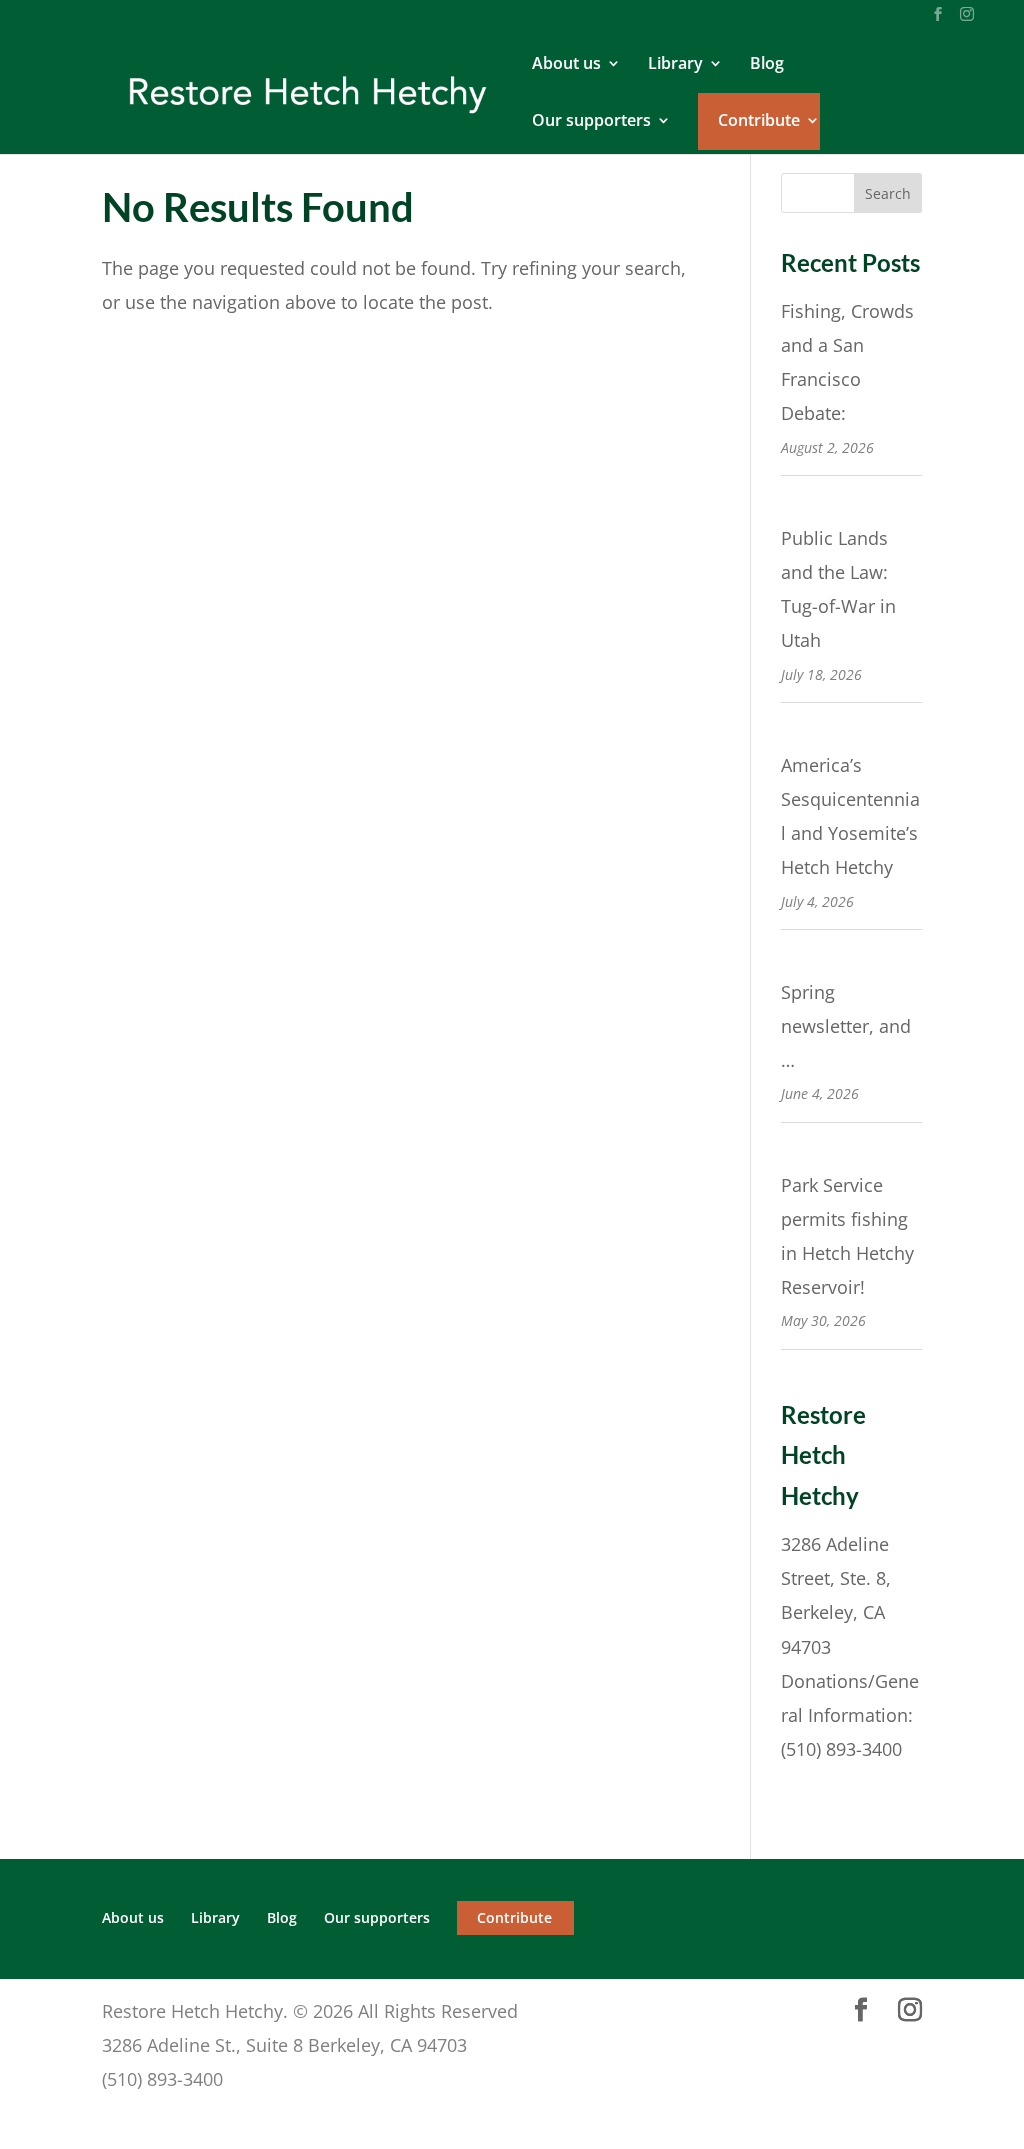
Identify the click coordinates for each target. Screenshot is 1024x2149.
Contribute (759, 122)
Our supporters (591, 122)
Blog (767, 65)
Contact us (829, 1783)
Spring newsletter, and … (846, 1026)
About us (566, 65)
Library (675, 65)
